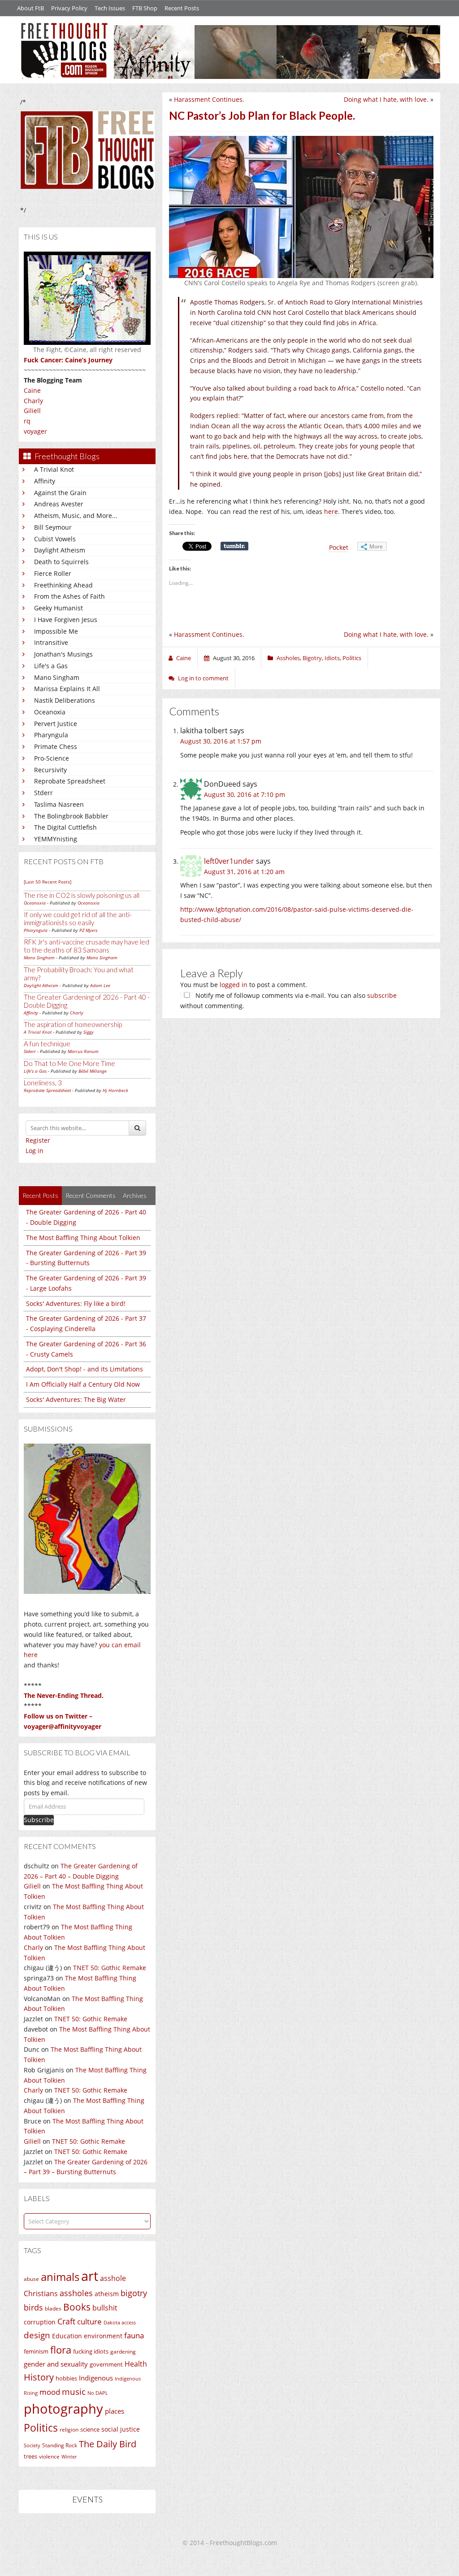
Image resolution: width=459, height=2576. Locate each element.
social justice (121, 2429)
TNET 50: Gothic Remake (110, 1968)
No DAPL (98, 2393)
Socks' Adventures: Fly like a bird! (76, 1303)
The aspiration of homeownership (73, 1024)
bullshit (105, 2308)
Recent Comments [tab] (91, 1195)
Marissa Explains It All (67, 689)
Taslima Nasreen (59, 804)
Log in (35, 1151)
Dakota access (120, 2323)
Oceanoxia (50, 712)
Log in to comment (203, 678)
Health (136, 2364)
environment (103, 2336)
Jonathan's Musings (63, 654)
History (39, 2377)
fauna (134, 2335)
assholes (76, 2293)
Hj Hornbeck (115, 1090)
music (74, 2391)
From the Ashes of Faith (69, 596)
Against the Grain (60, 493)
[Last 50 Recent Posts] (48, 882)
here (331, 511)
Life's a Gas (51, 666)
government (106, 2364)
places (115, 2411)
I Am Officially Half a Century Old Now (83, 1384)
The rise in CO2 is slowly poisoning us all (82, 895)
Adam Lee (100, 985)
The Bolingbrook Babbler (71, 816)
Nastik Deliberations (65, 700)
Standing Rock (60, 2445)
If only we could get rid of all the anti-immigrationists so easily (78, 918)
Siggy (89, 1032)
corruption (40, 2322)
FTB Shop (145, 8)
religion (69, 2430)
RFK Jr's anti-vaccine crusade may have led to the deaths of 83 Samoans (87, 946)
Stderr (43, 793)
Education (67, 2336)
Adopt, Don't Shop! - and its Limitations (84, 1369)
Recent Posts (182, 8)
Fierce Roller (53, 573)
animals (60, 2277)
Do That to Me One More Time (69, 1063)
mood (50, 2392)
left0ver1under (229, 861)
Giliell (32, 411)
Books (77, 2307)
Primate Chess (56, 746)
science (90, 2429)
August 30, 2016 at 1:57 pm (221, 741)
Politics (41, 2428)
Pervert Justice (56, 724)
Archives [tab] (135, 1195)
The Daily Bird (108, 2444)
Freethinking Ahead (63, 585)
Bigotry (312, 658)
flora (61, 2350)
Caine (32, 390)
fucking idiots (91, 2351)
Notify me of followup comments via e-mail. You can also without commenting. (288, 1001)
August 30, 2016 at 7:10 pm (245, 794)
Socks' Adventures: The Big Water (76, 1399)
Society (32, 2445)
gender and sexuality (56, 2364)
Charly (33, 401)
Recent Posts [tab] (40, 1195)
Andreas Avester (59, 504)
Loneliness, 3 (43, 1083)
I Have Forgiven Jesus (66, 620)
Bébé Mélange (93, 1071)
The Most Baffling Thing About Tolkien (83, 1238)
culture (89, 2321)
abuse (31, 2279)
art (90, 2276)
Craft (66, 2321)
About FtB (30, 8)
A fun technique (47, 1044)
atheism (107, 2294)
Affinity (45, 481)
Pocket (339, 547)
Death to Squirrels (61, 562)
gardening (123, 2352)
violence (49, 2456)
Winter (69, 2456)
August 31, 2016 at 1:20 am (244, 872)
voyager (35, 431)
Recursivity (50, 770)
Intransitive (51, 642)
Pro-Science (52, 758)
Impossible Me (56, 631)
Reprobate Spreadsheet (70, 781)
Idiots (332, 658)
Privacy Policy (69, 8)
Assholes (288, 658)
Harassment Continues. (209, 99)
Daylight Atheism (60, 550)
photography (63, 2409)
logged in (234, 985)
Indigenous (96, 2378)
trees (30, 2456)
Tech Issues (110, 8)
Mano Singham (57, 677)
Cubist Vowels (55, 539)
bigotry (134, 2293)
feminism (36, 2352)
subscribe (382, 995)
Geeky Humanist (58, 608)
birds (33, 2307)
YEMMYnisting (56, 839)
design (37, 2335)
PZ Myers (88, 930)
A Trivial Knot (54, 469)
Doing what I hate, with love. (386, 99)
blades (53, 2308)
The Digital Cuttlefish (65, 827)
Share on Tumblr (234, 546)
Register (38, 1140)
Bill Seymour (53, 527)
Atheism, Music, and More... (76, 516)
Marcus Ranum (83, 1051)
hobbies (66, 2378)
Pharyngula (51, 735)
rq (27, 421)
